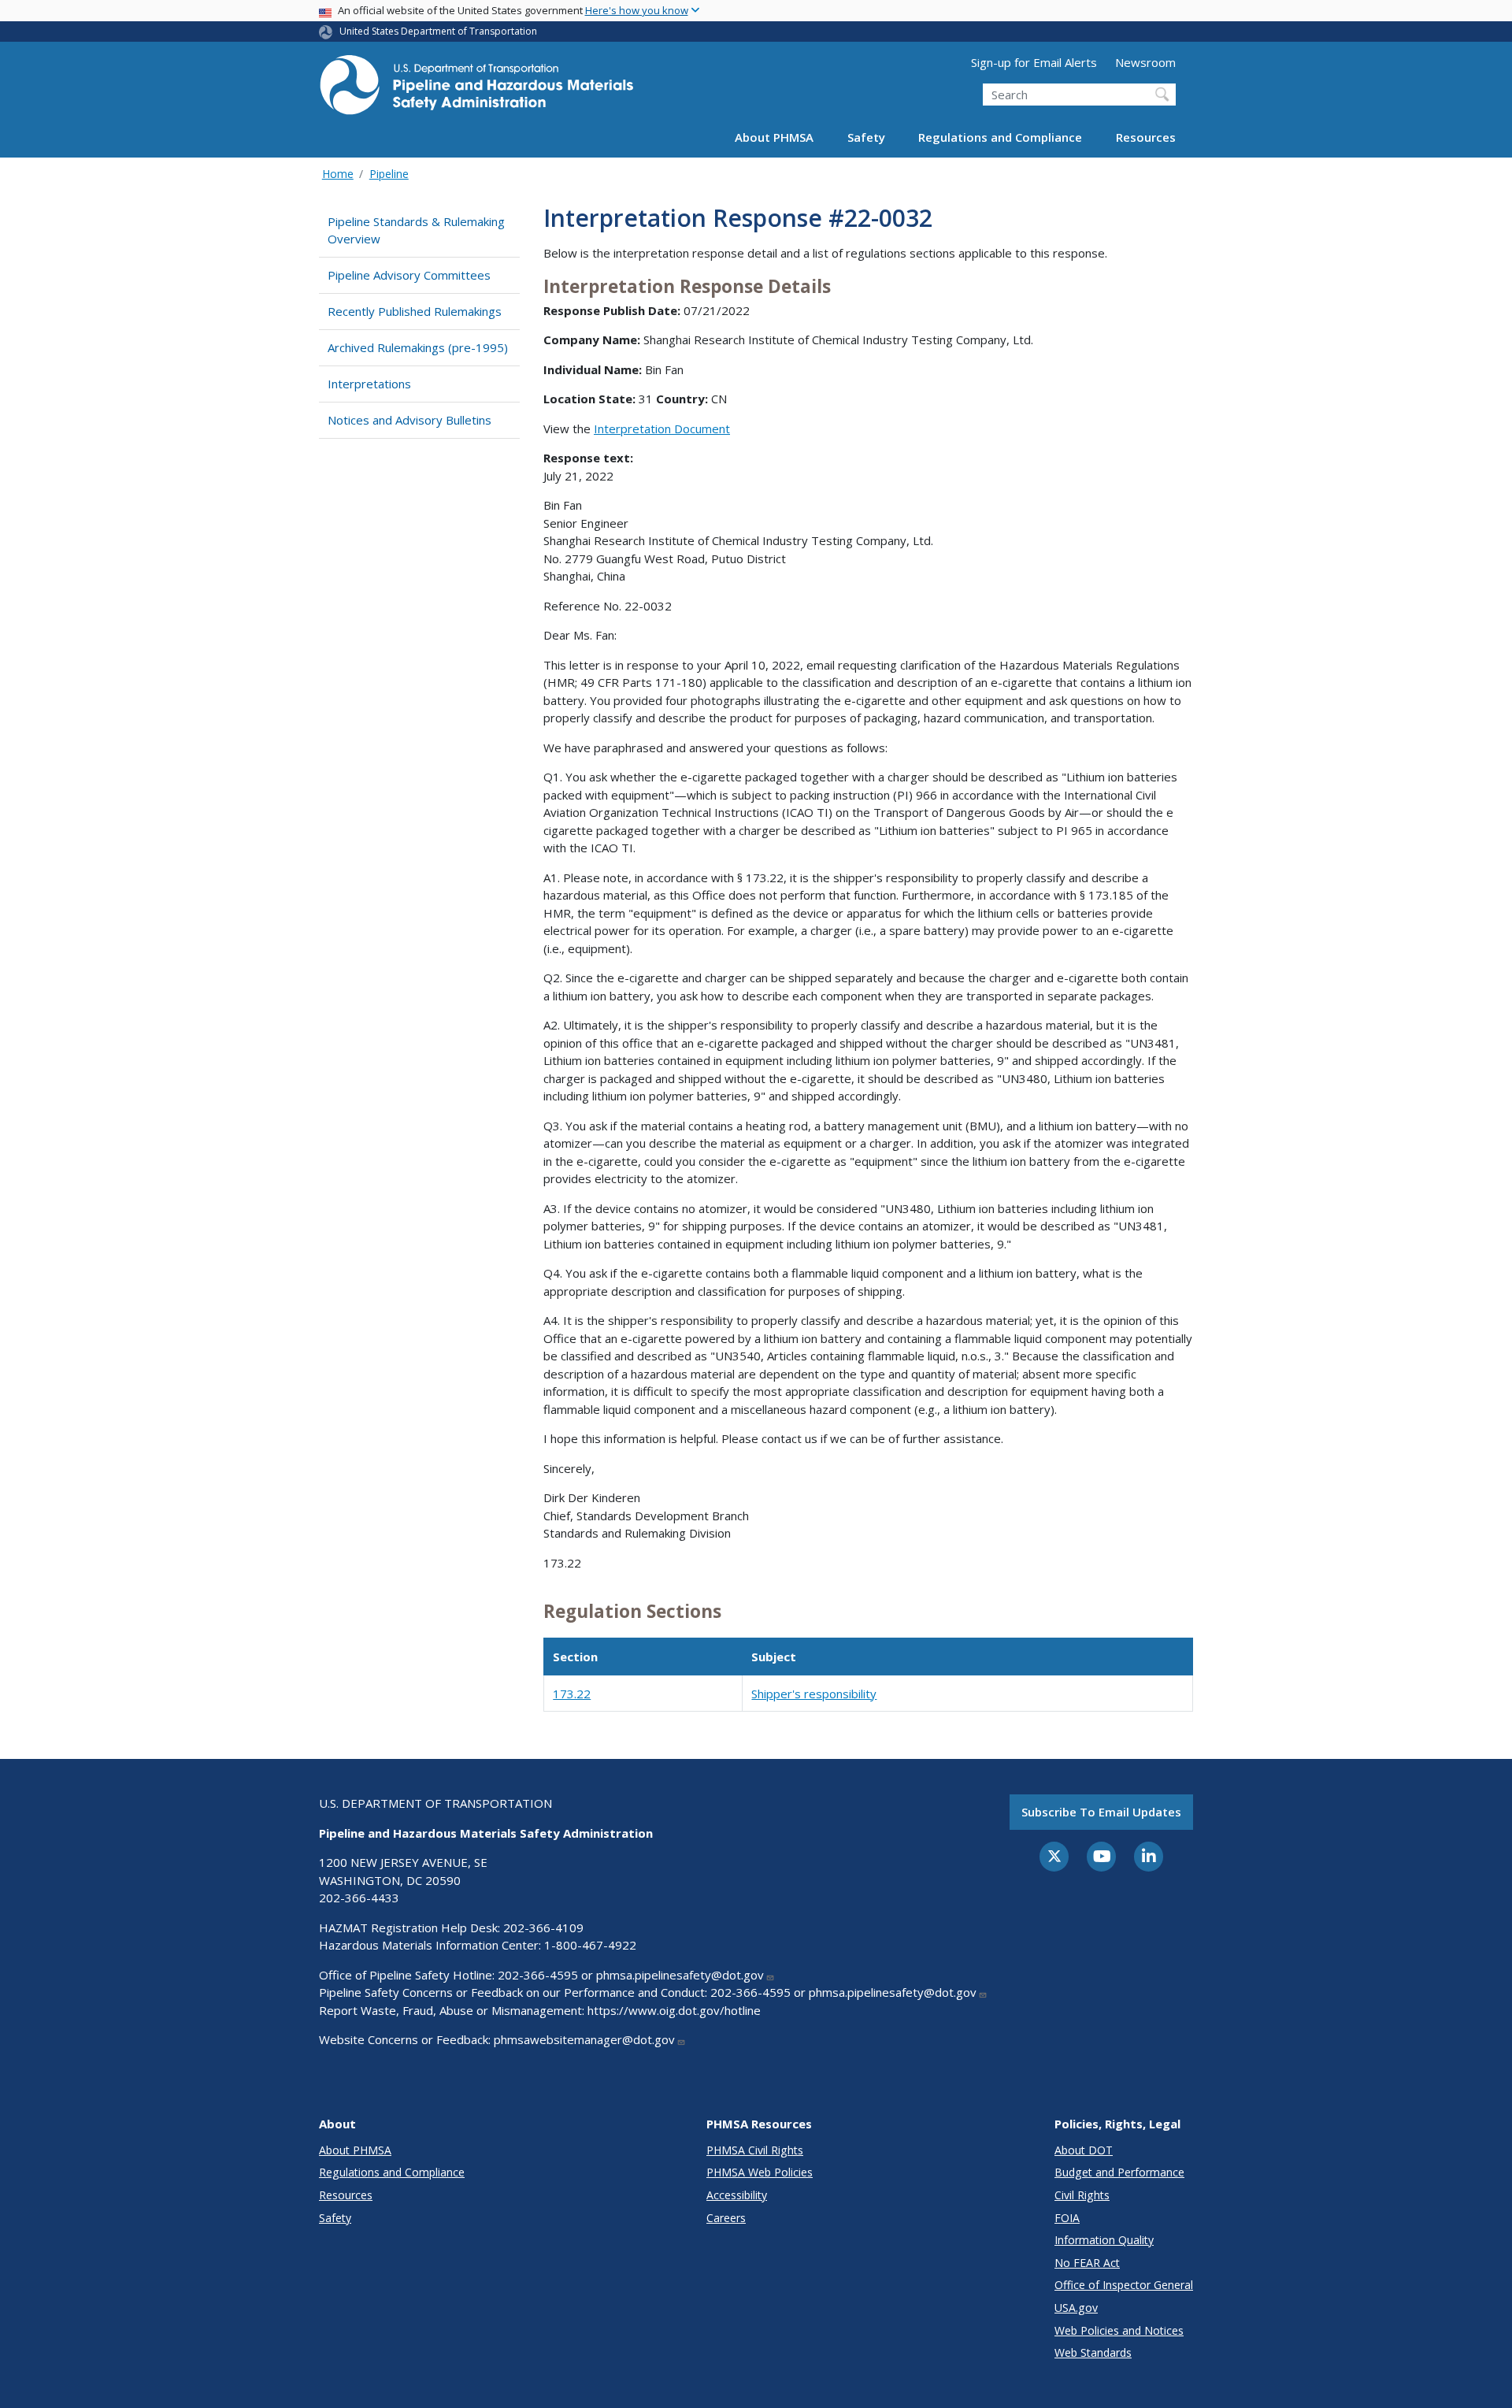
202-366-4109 (543, 1928)
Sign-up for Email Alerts (1034, 62)
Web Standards (1093, 2352)
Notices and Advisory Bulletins (409, 420)
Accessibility (737, 2195)
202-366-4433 (359, 1898)
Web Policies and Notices (1119, 2330)
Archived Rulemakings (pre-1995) (418, 347)
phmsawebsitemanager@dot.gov (584, 2039)
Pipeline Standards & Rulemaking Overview (416, 230)
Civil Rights (1082, 2195)
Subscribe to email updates (1101, 1812)
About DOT (1084, 2150)
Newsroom (1145, 62)
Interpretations (369, 384)
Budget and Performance (1119, 2172)
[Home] (476, 89)
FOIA (1067, 2218)
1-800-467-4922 (590, 1945)
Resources (1146, 137)
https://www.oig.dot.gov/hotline (674, 2010)
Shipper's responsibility (814, 1694)
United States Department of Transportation (438, 31)
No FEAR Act (1087, 2263)
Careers (726, 2218)
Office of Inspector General (1124, 2285)
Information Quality (1104, 2240)
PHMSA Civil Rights (755, 2150)
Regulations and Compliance (1000, 137)
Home (338, 174)
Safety (866, 137)
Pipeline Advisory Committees (409, 275)
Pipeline (389, 174)
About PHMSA (774, 137)
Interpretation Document (662, 429)
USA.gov (1076, 2308)
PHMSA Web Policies (760, 2172)
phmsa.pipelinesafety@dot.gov (680, 1975)
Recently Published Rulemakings (415, 311)
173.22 (572, 1694)
